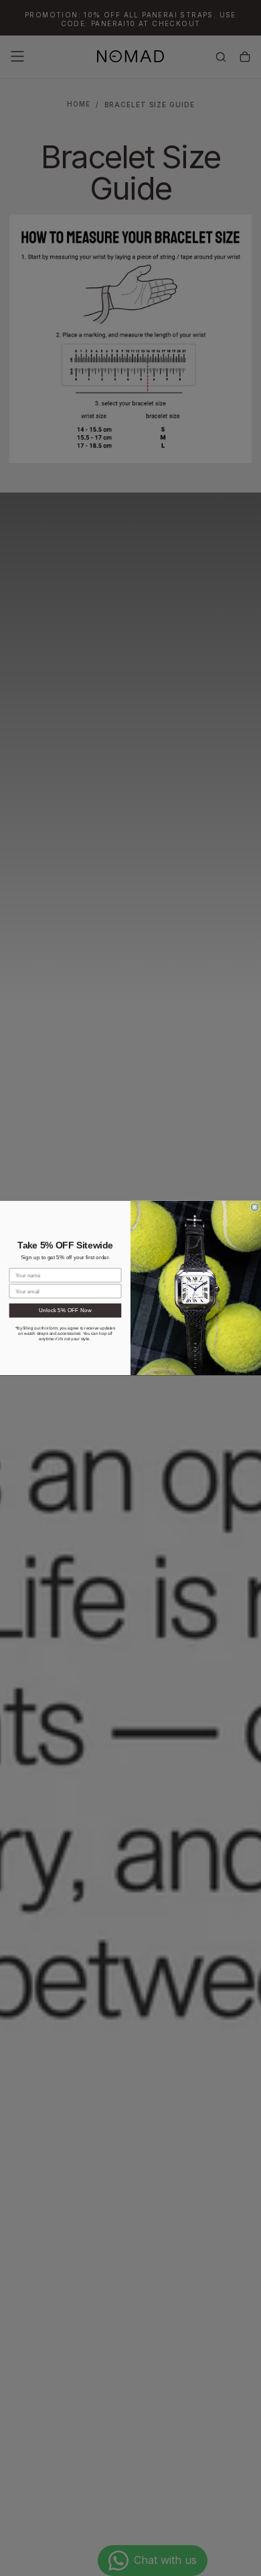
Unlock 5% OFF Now (65, 1310)
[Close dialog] (255, 1207)
